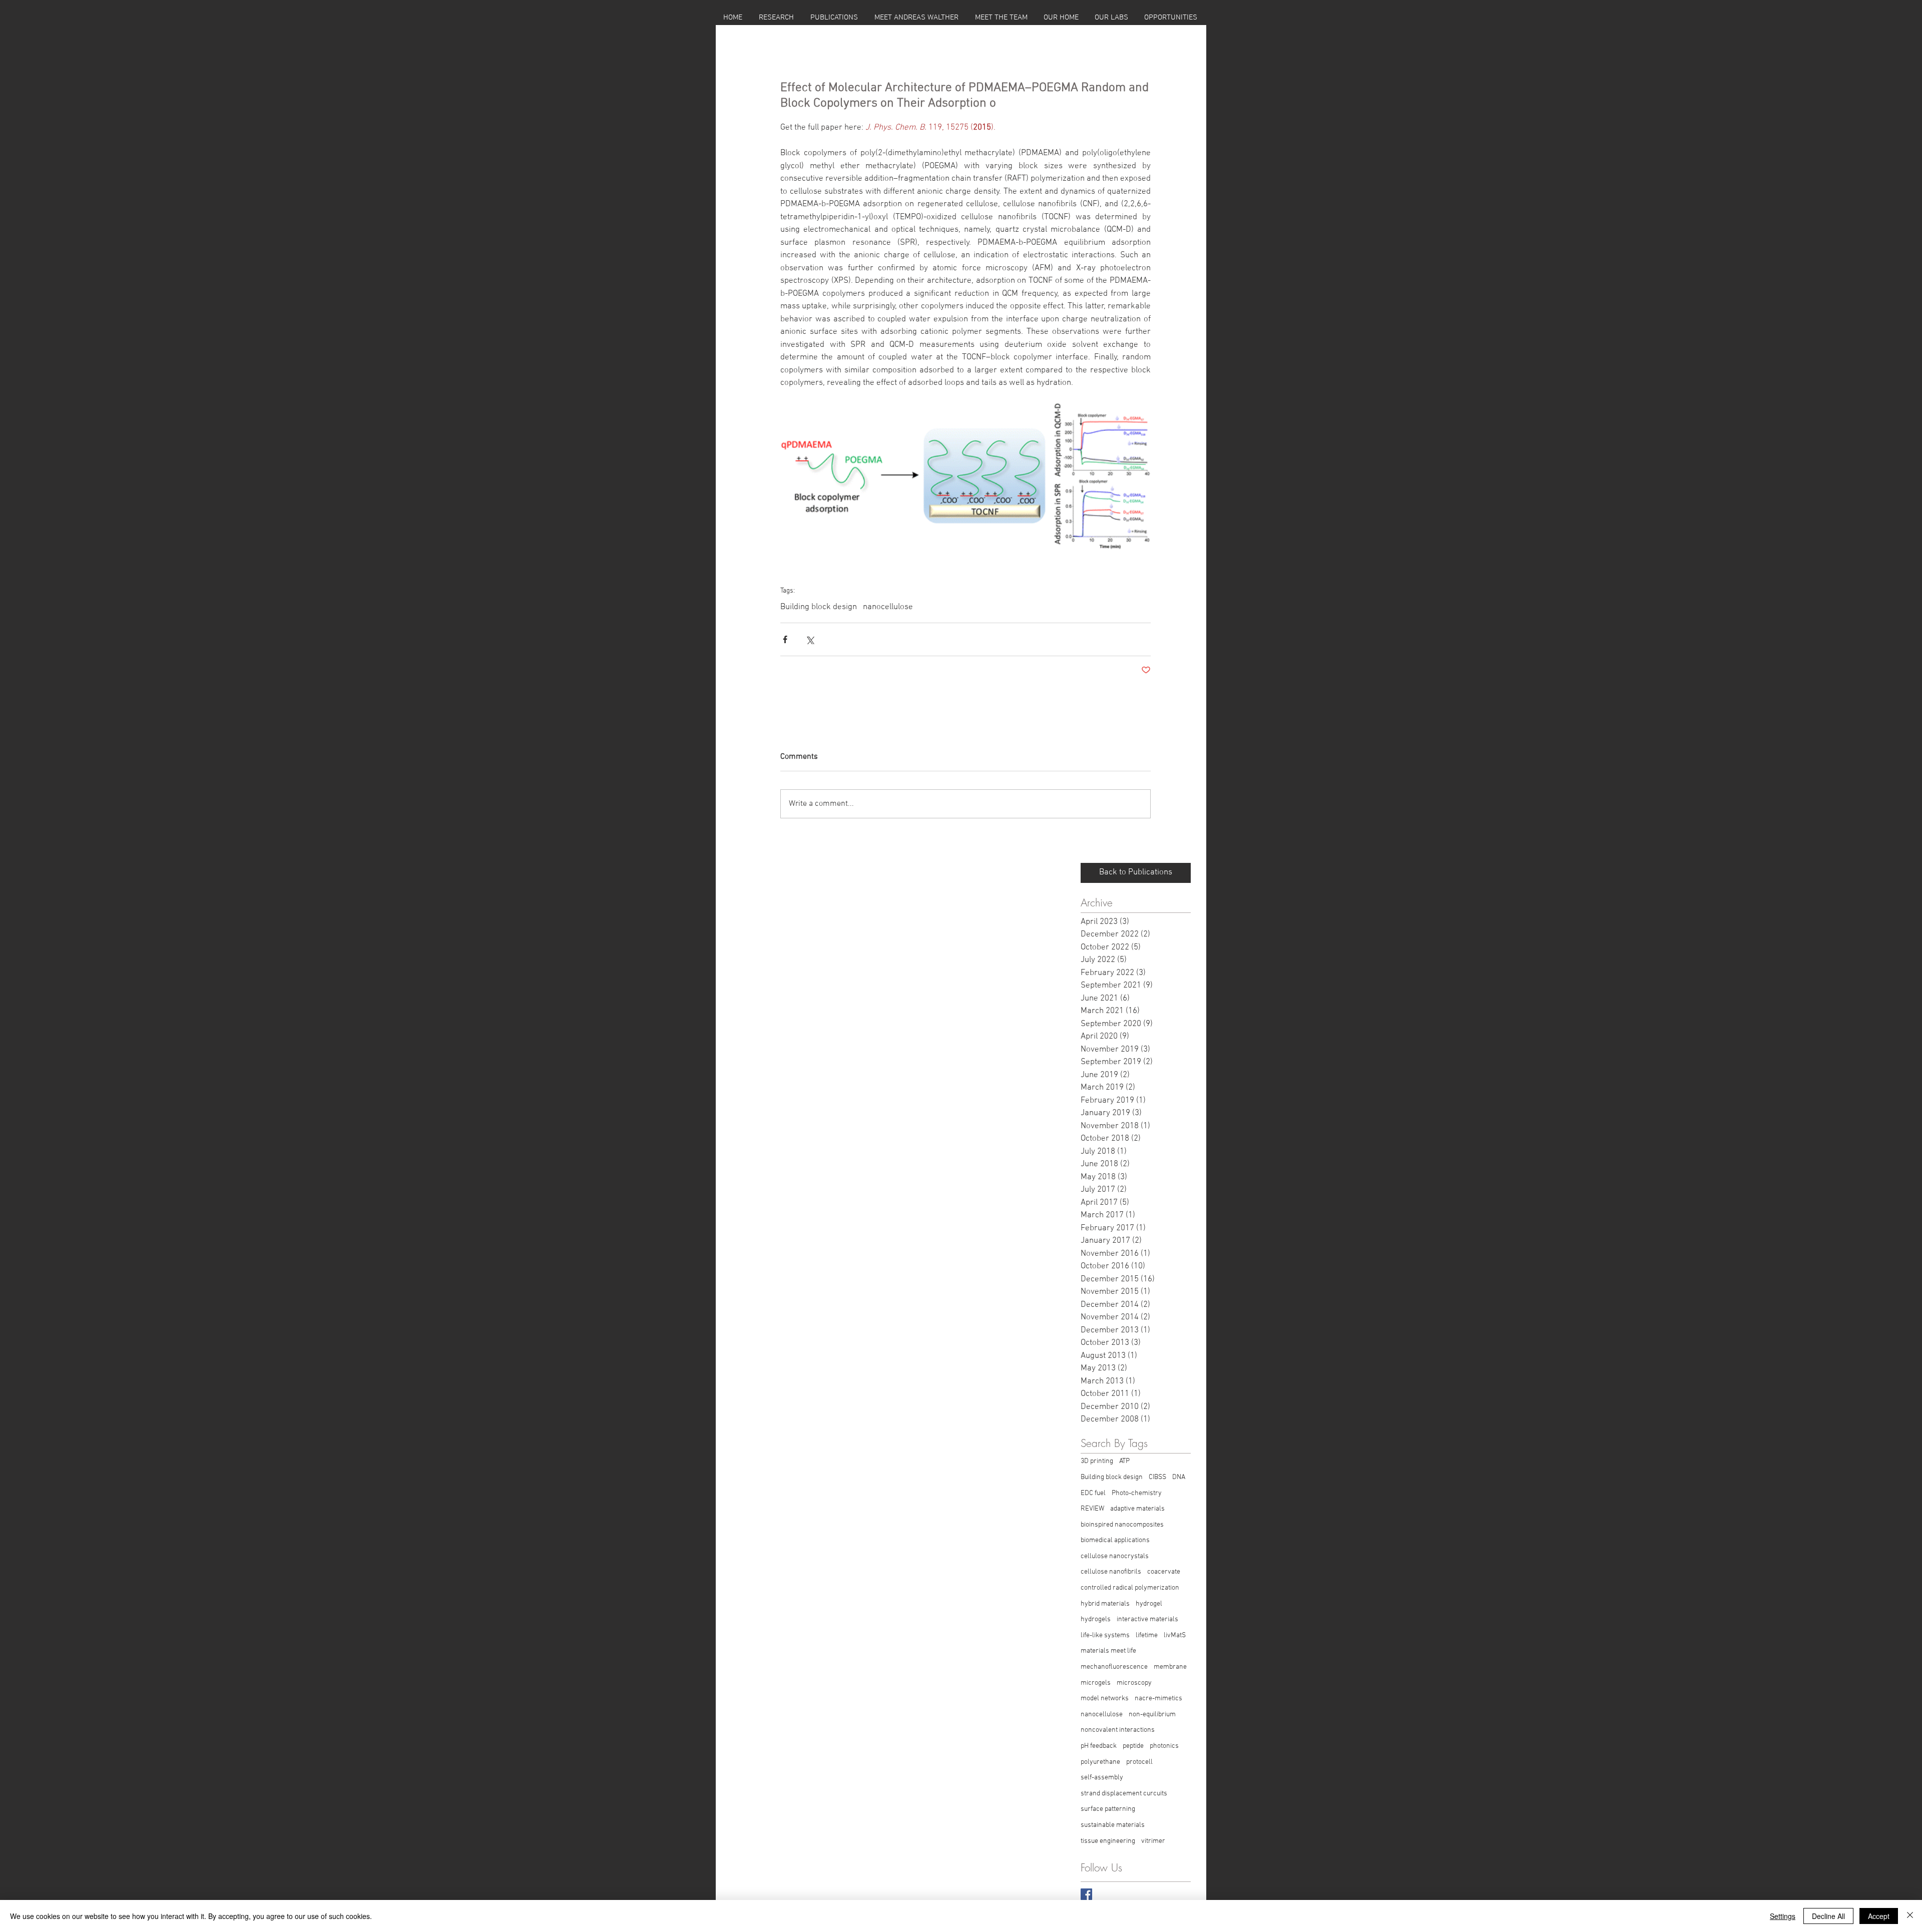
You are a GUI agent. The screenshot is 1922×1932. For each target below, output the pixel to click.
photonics (1164, 1746)
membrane (1170, 1667)
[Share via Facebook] (785, 639)
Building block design (819, 607)
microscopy (1134, 1683)
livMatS (1175, 1635)
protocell (1139, 1762)
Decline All (1828, 1916)
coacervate (1164, 1572)
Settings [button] (1783, 1916)
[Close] (1910, 1916)
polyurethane (1100, 1762)
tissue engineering (1108, 1841)
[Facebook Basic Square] (1086, 1894)
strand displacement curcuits (1124, 1794)
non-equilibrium (1152, 1715)
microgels (1096, 1683)
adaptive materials (1137, 1509)
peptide (1133, 1746)
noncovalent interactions (1118, 1730)
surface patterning (1108, 1809)
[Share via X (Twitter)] (810, 639)
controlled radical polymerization (1130, 1588)
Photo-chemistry (1137, 1493)
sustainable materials (1113, 1825)
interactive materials (1147, 1619)
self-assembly (1102, 1778)
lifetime (1147, 1635)
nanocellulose (888, 607)
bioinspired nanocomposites (1122, 1525)
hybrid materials (1105, 1604)
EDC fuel (1093, 1493)
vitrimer (1153, 1841)
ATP (1124, 1461)
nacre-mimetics (1158, 1699)
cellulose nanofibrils (1111, 1572)
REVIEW (1092, 1509)
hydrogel (1149, 1604)
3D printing (1097, 1461)
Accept (1879, 1916)
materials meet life (1108, 1651)
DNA (1179, 1477)
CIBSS (1157, 1477)
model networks (1105, 1699)
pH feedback (1099, 1746)
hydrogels (1096, 1619)
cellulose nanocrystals (1115, 1556)
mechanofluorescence (1114, 1667)
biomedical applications (1115, 1540)
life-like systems (1105, 1635)
